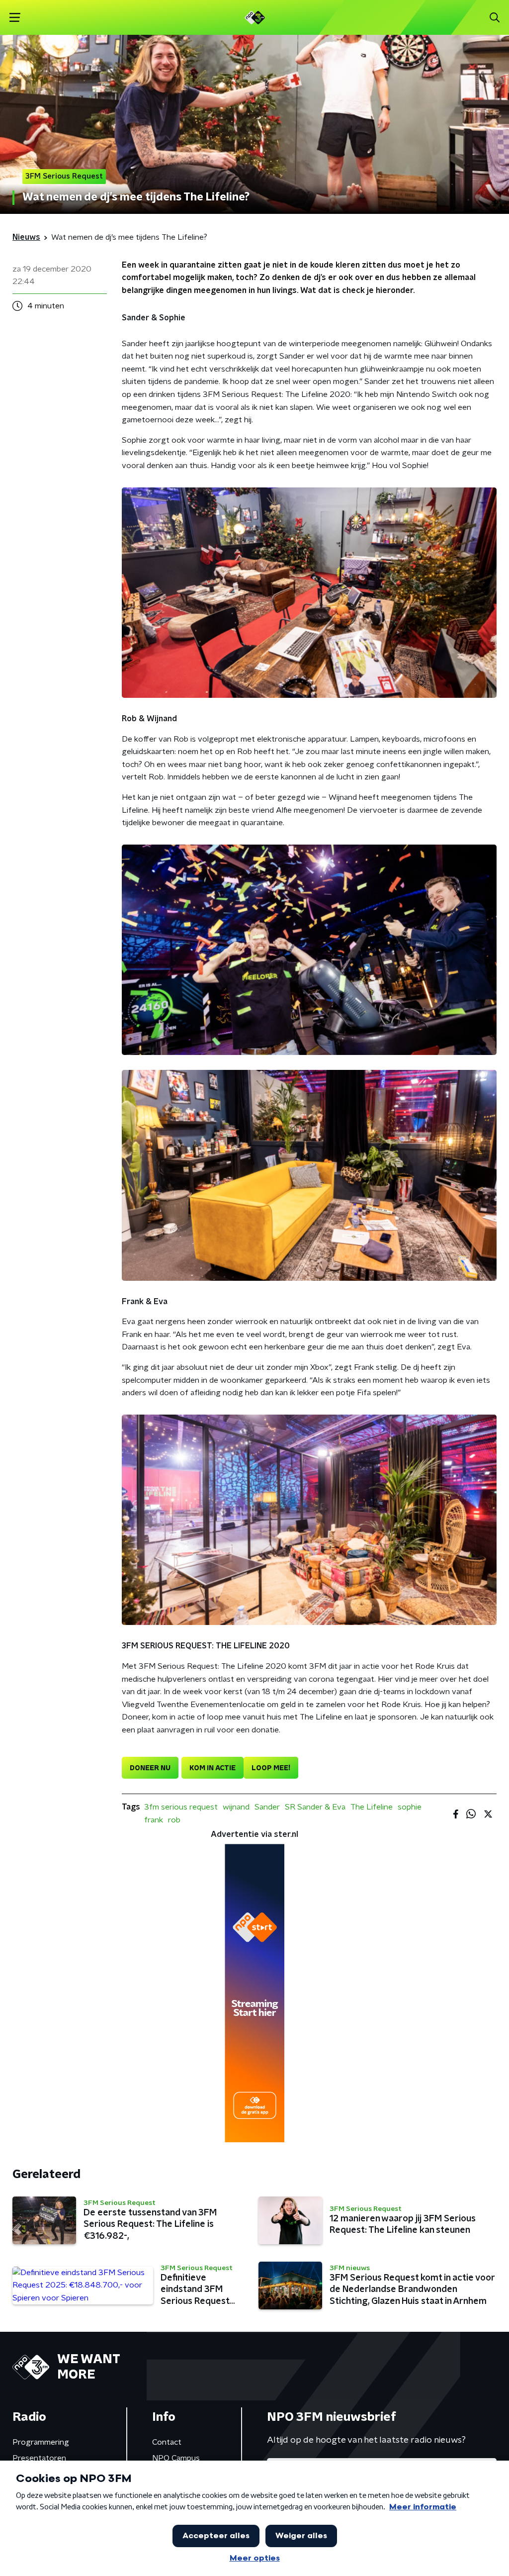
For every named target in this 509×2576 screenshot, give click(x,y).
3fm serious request (181, 1807)
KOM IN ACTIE (212, 1768)
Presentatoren (39, 2458)
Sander (267, 1807)
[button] (15, 18)
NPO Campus (176, 2458)
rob (174, 1820)
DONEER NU (150, 1768)
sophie (410, 1807)
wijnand (236, 1807)
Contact (167, 2442)
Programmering (41, 2442)
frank (154, 1820)
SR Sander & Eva (315, 1807)
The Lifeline (372, 1807)
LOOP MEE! (271, 1768)
